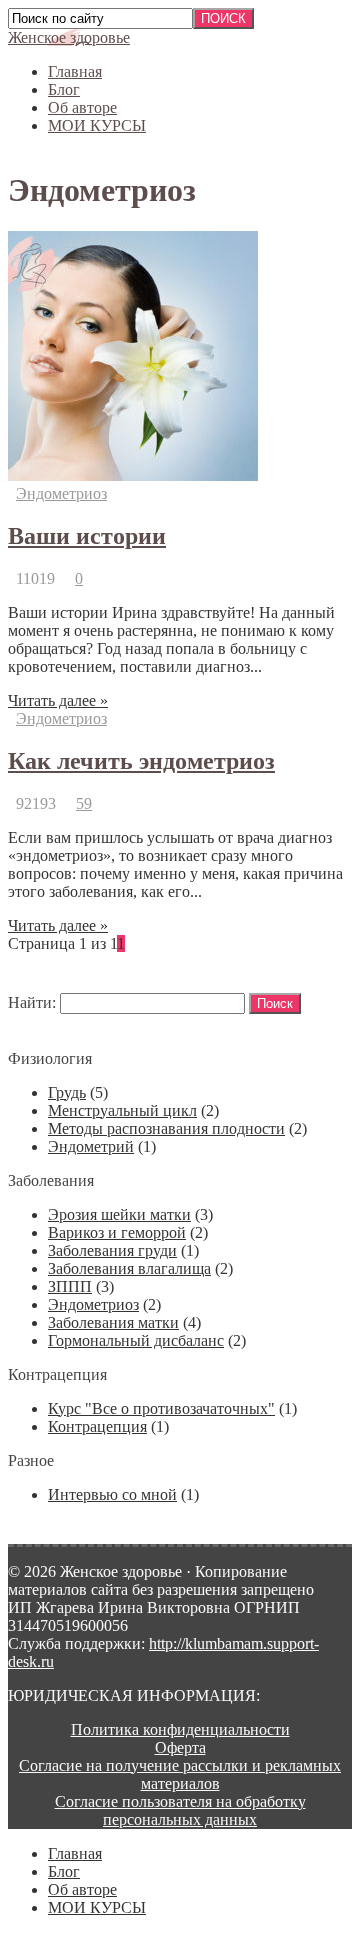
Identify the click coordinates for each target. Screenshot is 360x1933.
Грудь (67, 1092)
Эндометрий (91, 1146)
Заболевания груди (112, 1250)
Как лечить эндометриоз (141, 761)
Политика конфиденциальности (180, 1729)
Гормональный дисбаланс (136, 1340)
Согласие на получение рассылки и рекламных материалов (180, 1774)
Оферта (180, 1747)
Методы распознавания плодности (166, 1128)
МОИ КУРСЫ (97, 125)
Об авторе (82, 107)
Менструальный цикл (122, 1110)
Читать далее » (58, 700)
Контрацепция (97, 1426)
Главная (75, 71)
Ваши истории (87, 536)
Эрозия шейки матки (119, 1214)
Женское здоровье (69, 37)
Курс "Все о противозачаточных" (161, 1408)
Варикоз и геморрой (117, 1232)
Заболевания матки (113, 1322)
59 (84, 803)
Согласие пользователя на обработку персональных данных (180, 1810)
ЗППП (70, 1286)
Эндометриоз (61, 493)
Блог (64, 89)
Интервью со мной (112, 1494)
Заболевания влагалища (129, 1268)
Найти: (32, 1002)
